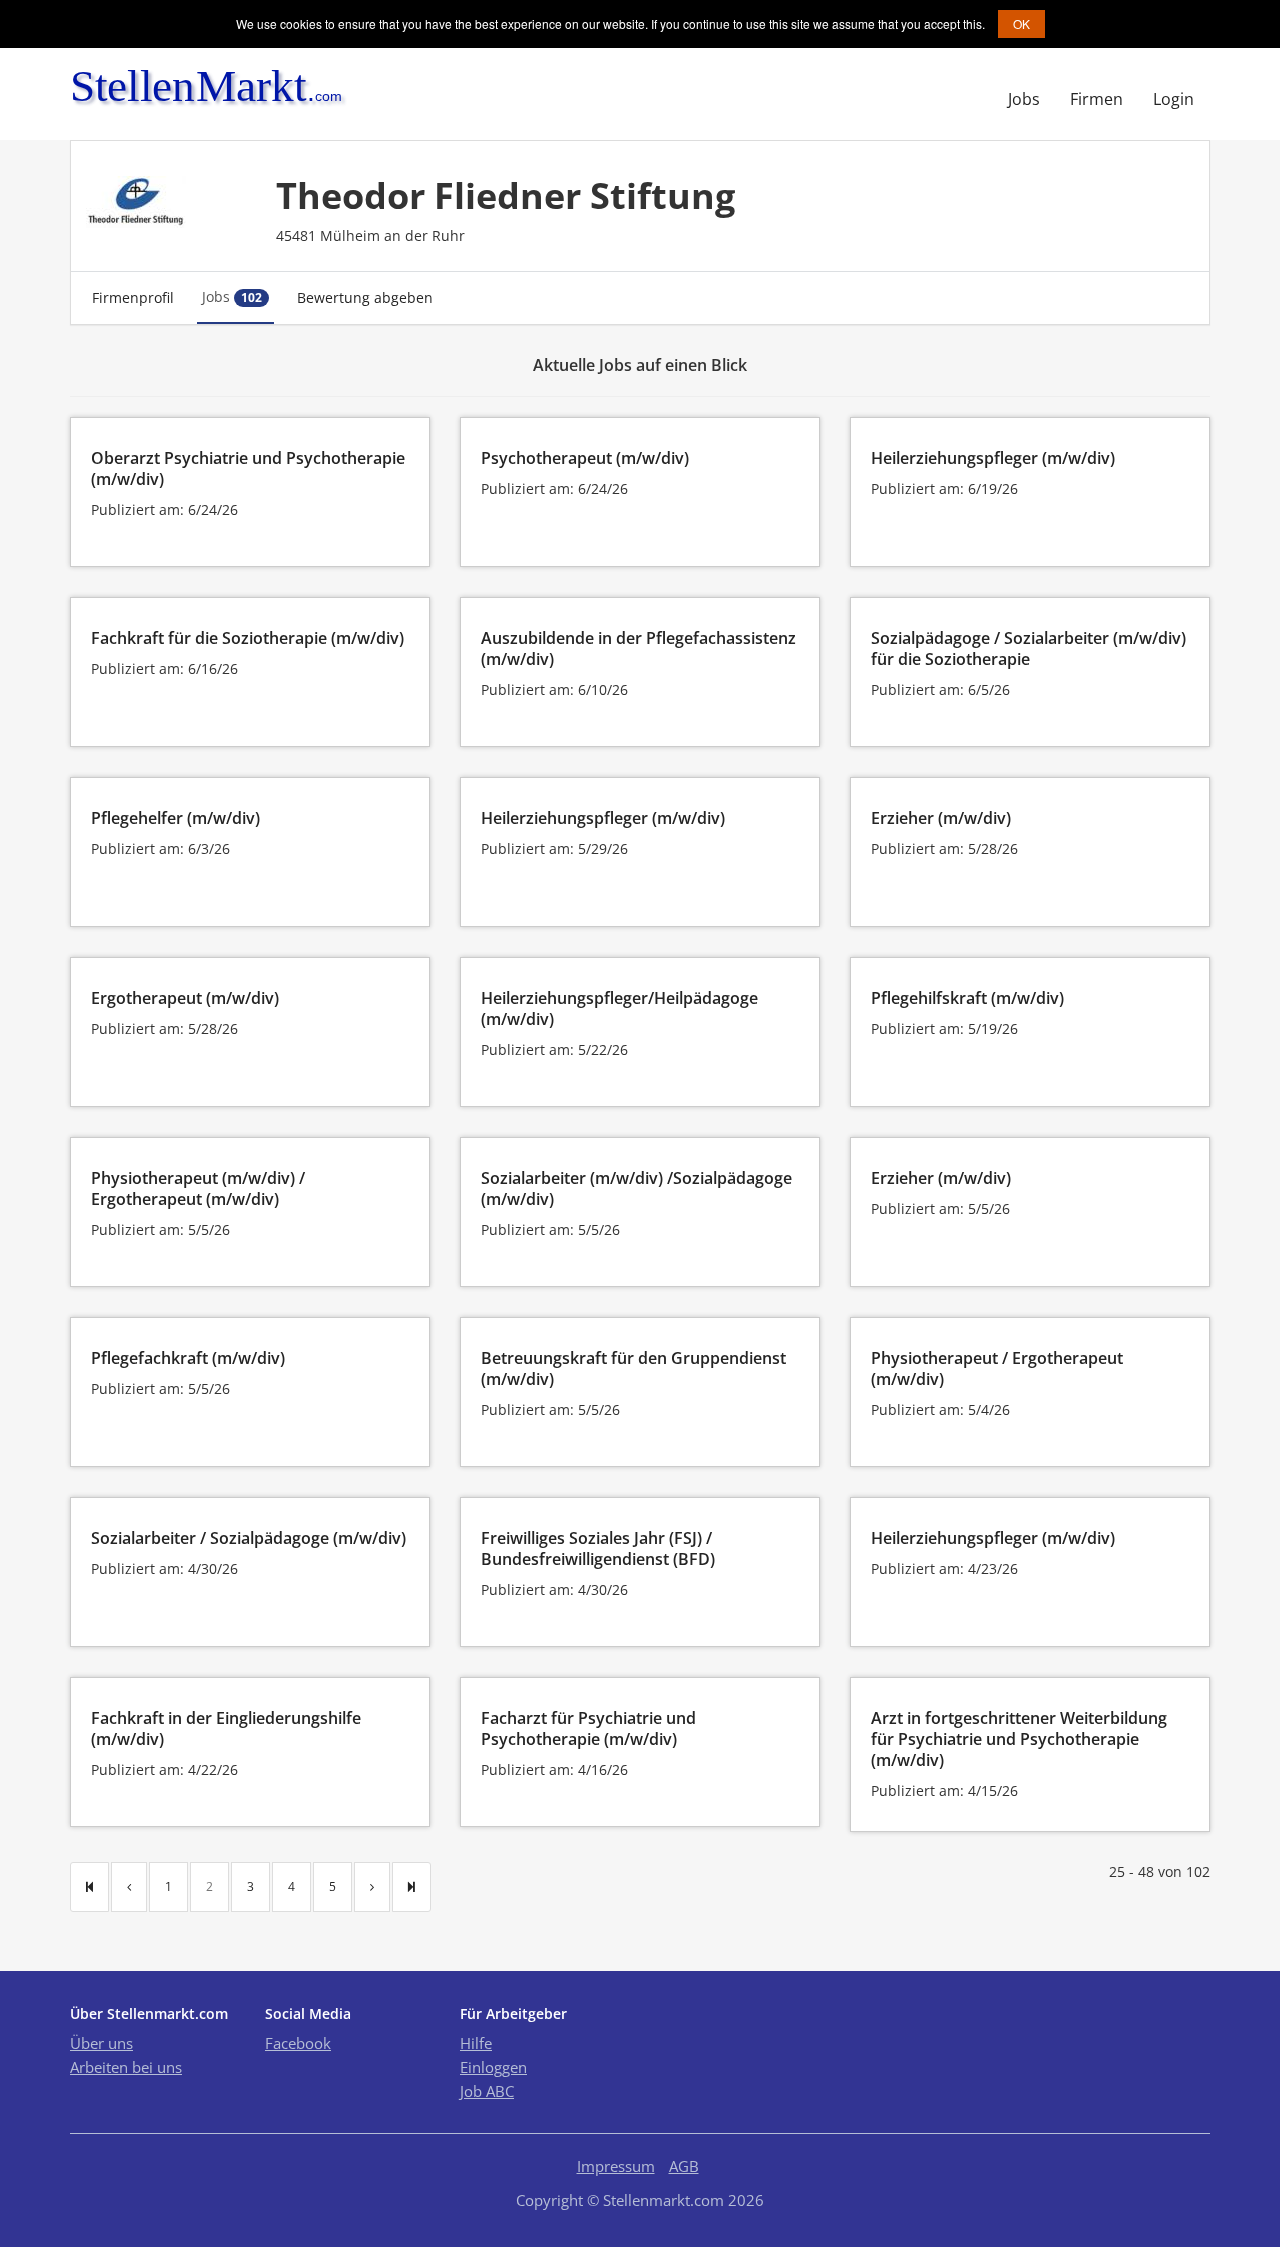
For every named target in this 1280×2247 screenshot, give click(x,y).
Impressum (616, 2166)
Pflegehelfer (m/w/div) (175, 818)
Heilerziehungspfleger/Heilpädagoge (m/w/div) (619, 1008)
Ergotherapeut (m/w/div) (185, 998)
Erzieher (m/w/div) (941, 818)
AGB (684, 2166)
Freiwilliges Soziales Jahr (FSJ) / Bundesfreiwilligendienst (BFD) (598, 1548)
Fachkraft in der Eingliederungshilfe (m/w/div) (226, 1728)
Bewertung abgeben (365, 297)
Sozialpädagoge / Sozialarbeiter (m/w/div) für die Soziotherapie (1028, 648)
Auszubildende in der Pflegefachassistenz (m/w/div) (638, 648)
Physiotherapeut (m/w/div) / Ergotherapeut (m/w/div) (198, 1188)
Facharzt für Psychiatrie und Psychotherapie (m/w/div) (588, 1728)
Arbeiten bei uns (126, 2067)
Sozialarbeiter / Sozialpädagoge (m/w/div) (248, 1538)
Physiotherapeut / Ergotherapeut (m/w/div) (997, 1368)
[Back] (129, 1887)
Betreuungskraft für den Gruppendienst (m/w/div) (633, 1368)
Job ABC (487, 2091)
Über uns (101, 2043)
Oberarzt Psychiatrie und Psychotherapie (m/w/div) (248, 468)
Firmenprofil (133, 297)
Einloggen (493, 2067)
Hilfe (476, 2043)
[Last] (411, 1887)
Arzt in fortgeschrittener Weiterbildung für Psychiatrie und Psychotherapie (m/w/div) (1019, 1739)
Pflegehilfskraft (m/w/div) (967, 998)
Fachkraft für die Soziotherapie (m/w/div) (247, 638)
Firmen (1096, 99)
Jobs (1024, 99)
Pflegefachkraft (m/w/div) (188, 1358)
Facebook (298, 2043)
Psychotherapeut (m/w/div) (585, 458)
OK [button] (1021, 23)
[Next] (372, 1887)
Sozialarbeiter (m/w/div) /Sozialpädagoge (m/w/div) (636, 1188)
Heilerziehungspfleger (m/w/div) (993, 458)
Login (1173, 99)
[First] (89, 1887)
